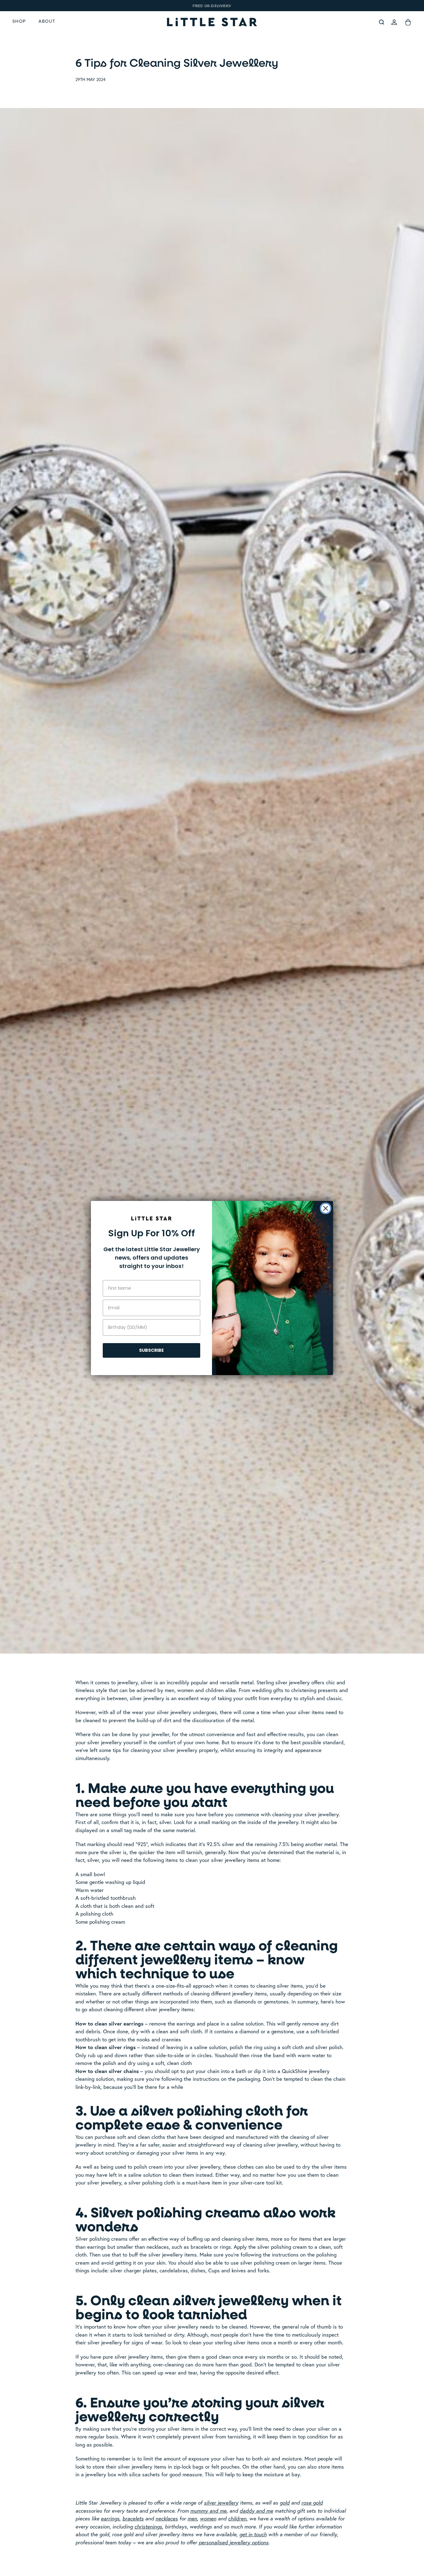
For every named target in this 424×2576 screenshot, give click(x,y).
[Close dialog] (326, 1208)
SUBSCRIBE (151, 1350)
